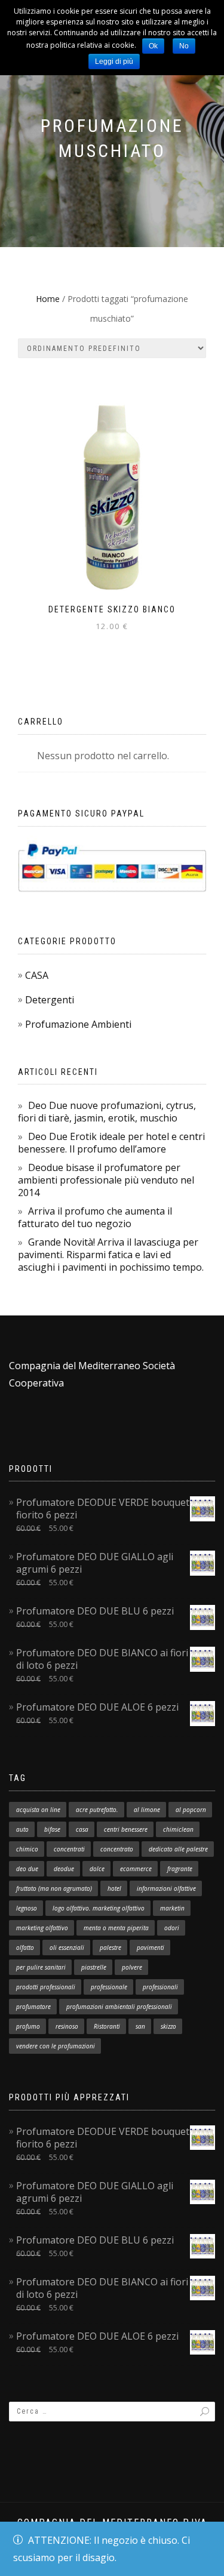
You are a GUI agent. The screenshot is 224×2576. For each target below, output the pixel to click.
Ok (153, 46)
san (140, 2026)
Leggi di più (114, 61)
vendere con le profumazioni (56, 2046)
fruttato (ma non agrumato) (54, 1888)
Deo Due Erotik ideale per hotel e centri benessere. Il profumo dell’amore (111, 1143)
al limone (147, 1810)
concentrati (69, 1849)
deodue (64, 1869)
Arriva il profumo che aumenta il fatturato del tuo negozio (95, 1217)
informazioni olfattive (166, 1888)
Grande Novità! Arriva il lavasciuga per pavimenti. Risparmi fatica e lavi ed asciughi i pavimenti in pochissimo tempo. (111, 1255)
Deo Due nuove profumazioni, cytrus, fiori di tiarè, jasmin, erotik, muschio (107, 1112)
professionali (160, 1987)
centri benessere (126, 1829)
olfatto (25, 1948)
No (184, 46)
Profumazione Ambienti (78, 1024)
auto (22, 1829)
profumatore (33, 2007)
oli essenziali (67, 1948)
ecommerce (136, 1869)
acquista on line (38, 1810)
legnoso (27, 1908)
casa (82, 1829)
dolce (97, 1869)
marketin (172, 1908)
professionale (109, 1987)
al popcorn (191, 1810)
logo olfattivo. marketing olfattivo (99, 1908)
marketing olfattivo (42, 1928)
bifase (52, 1829)
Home (48, 299)
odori (172, 1928)
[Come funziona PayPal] (112, 867)
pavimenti (151, 1948)
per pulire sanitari (41, 1967)
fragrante (180, 1869)
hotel (114, 1888)
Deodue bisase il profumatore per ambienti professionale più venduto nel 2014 (106, 1180)
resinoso (67, 2026)
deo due (27, 1869)
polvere (132, 1967)
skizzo (168, 2026)
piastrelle (94, 1967)
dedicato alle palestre (178, 1849)
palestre (111, 1948)
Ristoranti (107, 2026)
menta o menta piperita (116, 1928)
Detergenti (50, 1000)
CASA (37, 975)
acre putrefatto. (97, 1810)
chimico (27, 1849)
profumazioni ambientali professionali (119, 2007)
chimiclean (178, 1829)
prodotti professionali (46, 1987)
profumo (28, 2026)
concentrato (117, 1849)
